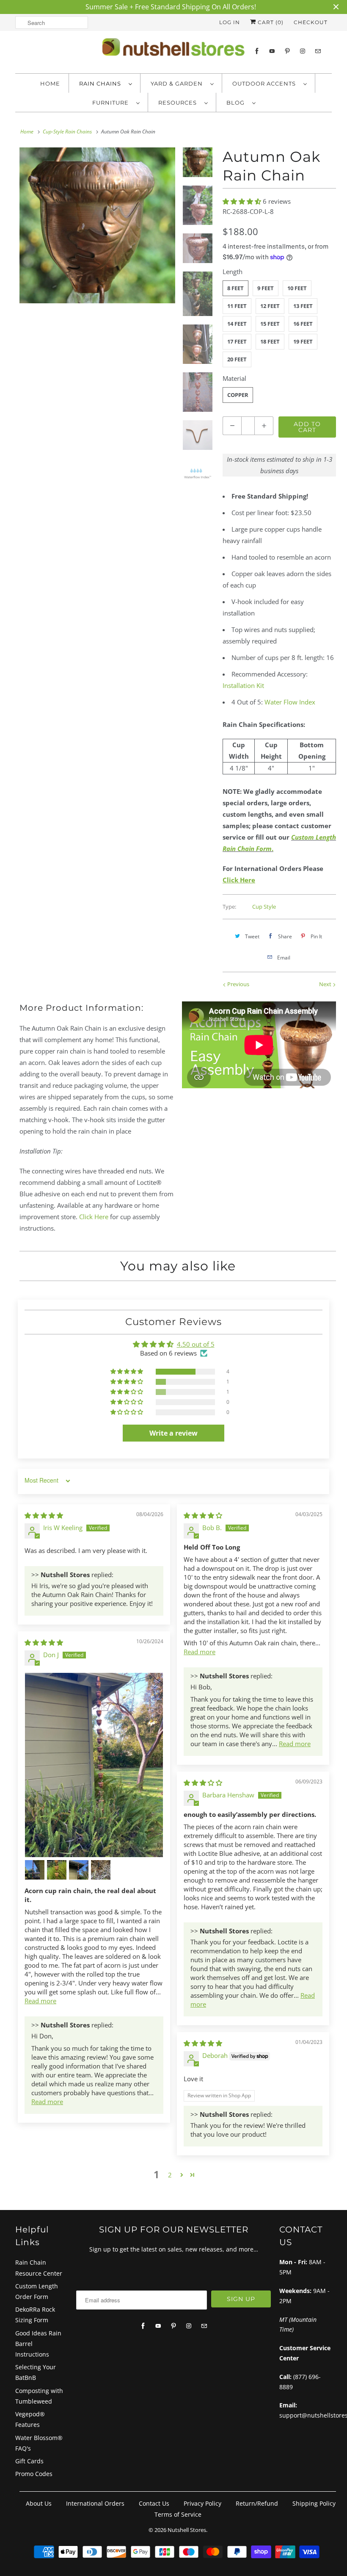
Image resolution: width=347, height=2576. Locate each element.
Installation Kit (243, 685)
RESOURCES (179, 103)
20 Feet (237, 359)
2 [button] (170, 2175)
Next (326, 984)
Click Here (94, 1217)
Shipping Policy (314, 2503)
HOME (50, 83)
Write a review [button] (173, 1433)
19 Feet (303, 341)
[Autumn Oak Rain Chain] (97, 225)
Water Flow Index (290, 702)
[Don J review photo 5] (101, 1870)
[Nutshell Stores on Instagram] (303, 51)
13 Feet (303, 306)
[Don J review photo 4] (79, 1870)
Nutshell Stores (187, 2530)
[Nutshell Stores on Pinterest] (287, 51)
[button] (243, 201)
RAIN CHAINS (102, 83)
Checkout (311, 22)
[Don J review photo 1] (94, 1765)
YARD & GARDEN (178, 83)
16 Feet (303, 324)
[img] (44, 1515)
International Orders (95, 2503)
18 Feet (270, 341)
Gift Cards (29, 2461)
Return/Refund (257, 2503)
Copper (238, 395)
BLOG (237, 103)
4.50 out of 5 (196, 1344)
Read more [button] (200, 1652)
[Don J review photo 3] (57, 1870)
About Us (39, 2503)
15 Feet (270, 324)
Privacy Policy (202, 2503)
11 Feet (237, 306)
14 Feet (237, 324)
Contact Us (154, 2503)
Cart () (270, 22)
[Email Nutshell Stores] (318, 51)
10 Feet (297, 288)
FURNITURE (112, 103)
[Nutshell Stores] (173, 50)
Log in (230, 22)
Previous (238, 984)
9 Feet (266, 288)
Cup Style (264, 907)
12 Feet (270, 306)
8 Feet (235, 288)
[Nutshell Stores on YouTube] (272, 51)
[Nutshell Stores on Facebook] (257, 51)
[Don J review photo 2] (35, 1870)
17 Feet (237, 341)
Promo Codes (34, 2474)
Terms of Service (178, 2514)
